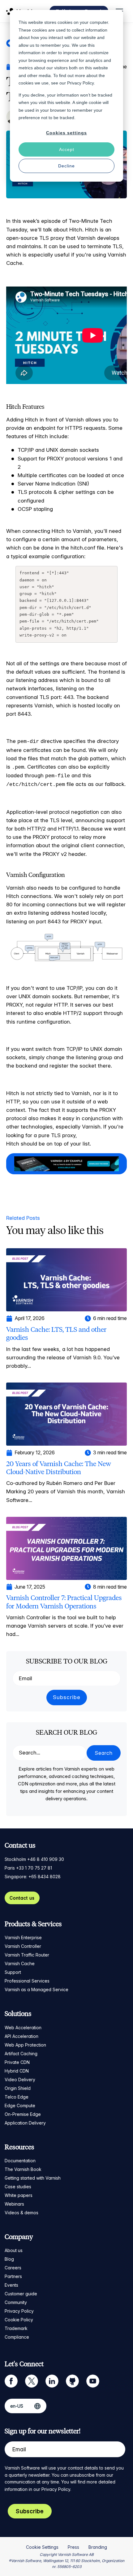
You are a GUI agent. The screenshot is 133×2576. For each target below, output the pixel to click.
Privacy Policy (19, 2311)
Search (104, 1753)
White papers (19, 2195)
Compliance (17, 2337)
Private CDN (17, 2062)
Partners (13, 2276)
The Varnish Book (23, 2169)
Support (13, 1972)
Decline (66, 166)
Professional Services (27, 1981)
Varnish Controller (23, 1946)
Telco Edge (17, 2097)
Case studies (18, 2187)
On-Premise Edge (23, 2114)
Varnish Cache (20, 1963)
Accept (67, 149)
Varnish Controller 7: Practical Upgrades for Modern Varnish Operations (64, 1602)
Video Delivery (20, 2080)
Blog (9, 2259)
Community (16, 2302)
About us (14, 2250)
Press (73, 2547)
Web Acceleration (23, 2028)
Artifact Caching (21, 2054)
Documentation (20, 2161)
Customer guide (21, 2294)
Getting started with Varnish (33, 2178)
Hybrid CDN (17, 2071)
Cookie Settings (42, 2547)
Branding (98, 2547)
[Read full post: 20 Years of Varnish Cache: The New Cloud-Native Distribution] (66, 1414)
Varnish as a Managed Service (36, 1989)
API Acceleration (21, 2036)
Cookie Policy (19, 2320)
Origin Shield (18, 2088)
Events (11, 2285)
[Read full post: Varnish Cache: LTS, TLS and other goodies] (66, 1279)
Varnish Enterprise (23, 1937)
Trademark (16, 2328)
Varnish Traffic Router (27, 1955)
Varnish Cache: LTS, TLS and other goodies (56, 1333)
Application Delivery (25, 2123)
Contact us (22, 1898)
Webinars (14, 2204)
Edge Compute (20, 2106)
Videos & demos (21, 2213)
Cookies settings (66, 133)
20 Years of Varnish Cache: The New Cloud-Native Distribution (59, 1468)
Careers (13, 2268)
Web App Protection (25, 2045)
